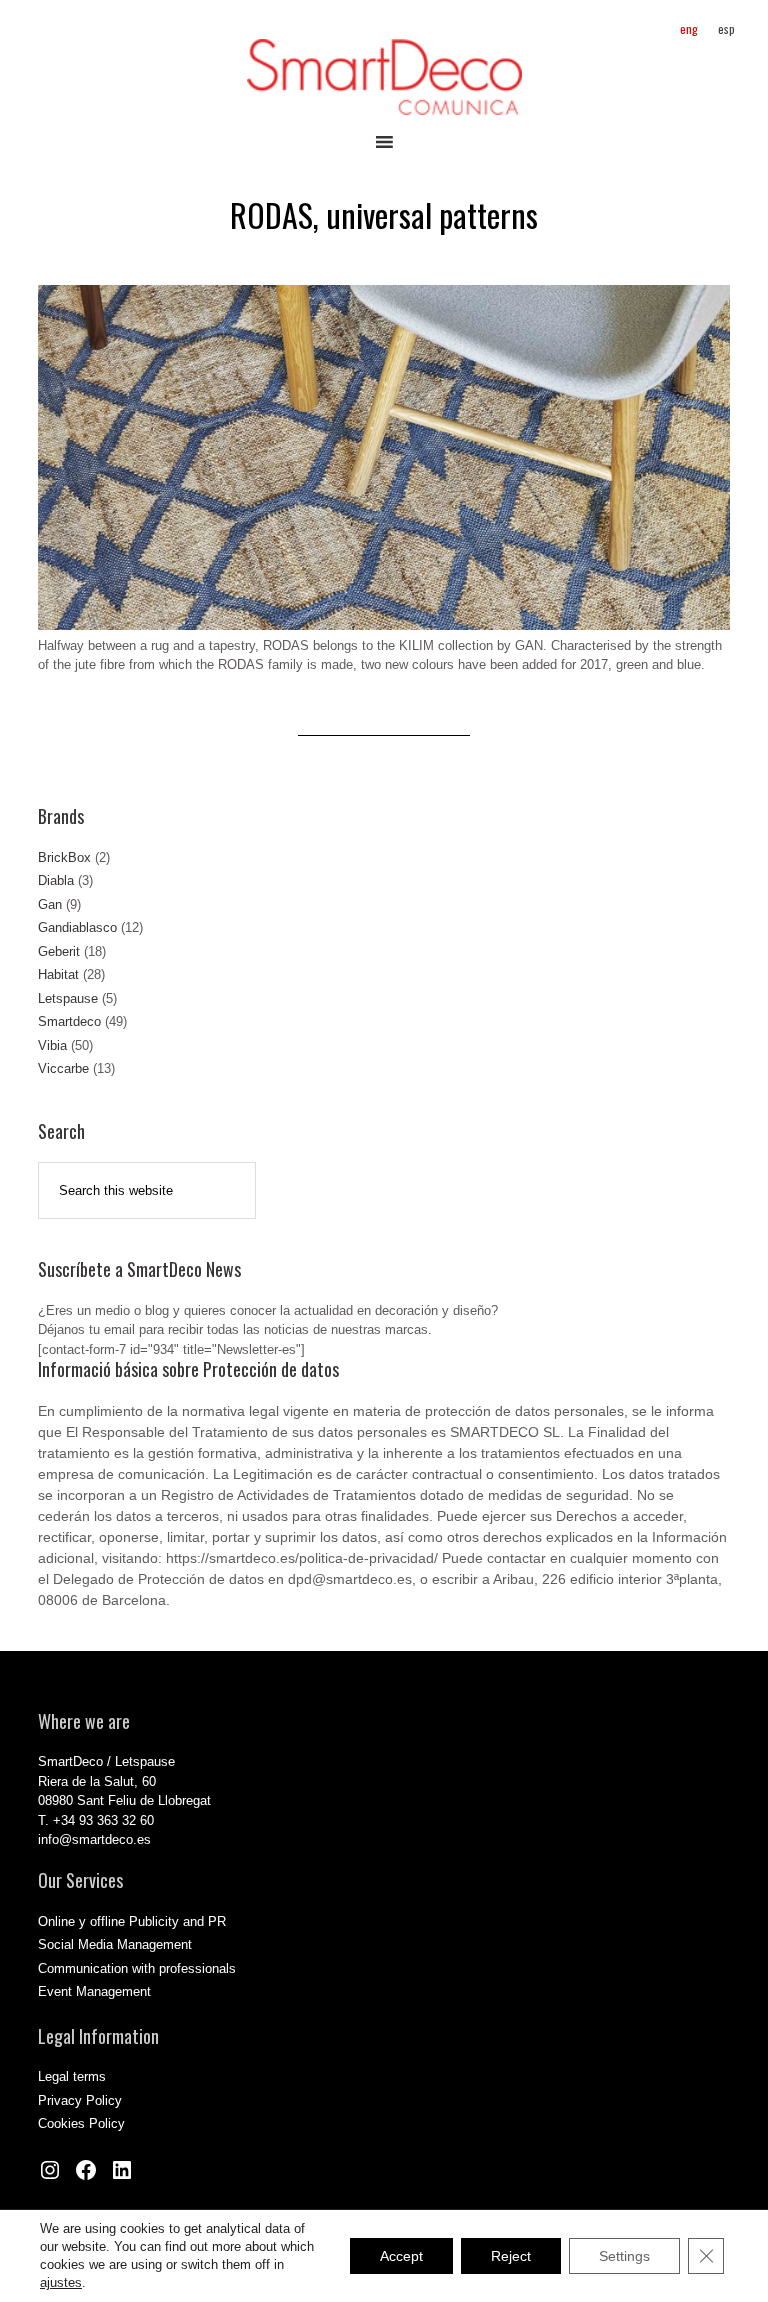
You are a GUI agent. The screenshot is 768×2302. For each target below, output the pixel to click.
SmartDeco (383, 77)
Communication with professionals (137, 1968)
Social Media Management (115, 1944)
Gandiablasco (77, 927)
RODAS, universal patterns (384, 214)
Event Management (94, 1991)
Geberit (59, 951)
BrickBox (64, 857)
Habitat (58, 974)
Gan (50, 904)
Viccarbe (63, 1068)
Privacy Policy (80, 2100)
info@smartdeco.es (94, 1839)
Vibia (52, 1045)
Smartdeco (69, 1021)
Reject (511, 2256)
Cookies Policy (81, 2123)
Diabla (56, 880)
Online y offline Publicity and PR (132, 1921)
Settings (624, 2256)
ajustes (61, 2282)
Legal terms (72, 2076)
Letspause (68, 998)
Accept (401, 2256)
